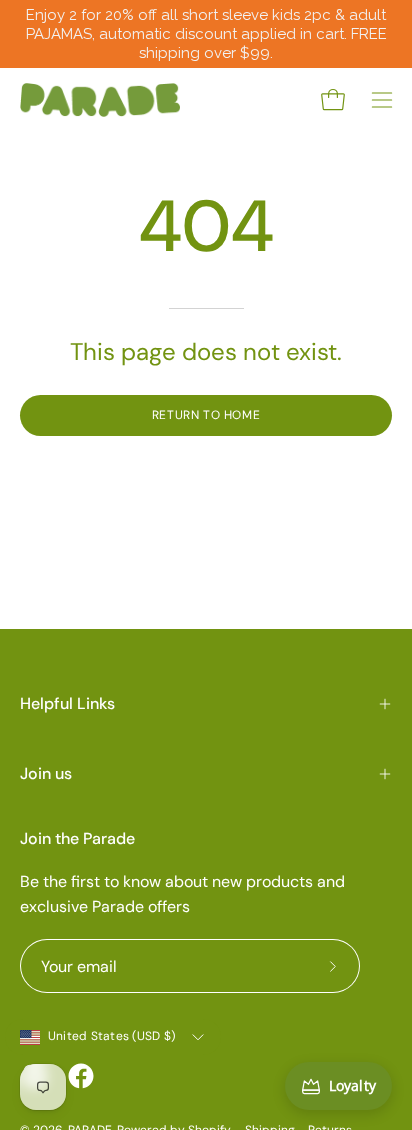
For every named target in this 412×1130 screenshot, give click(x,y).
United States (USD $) (111, 1036)
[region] (206, 34)
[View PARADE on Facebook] (81, 1076)
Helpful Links (67, 703)
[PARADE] (100, 100)
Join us (46, 773)
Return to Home (206, 415)
